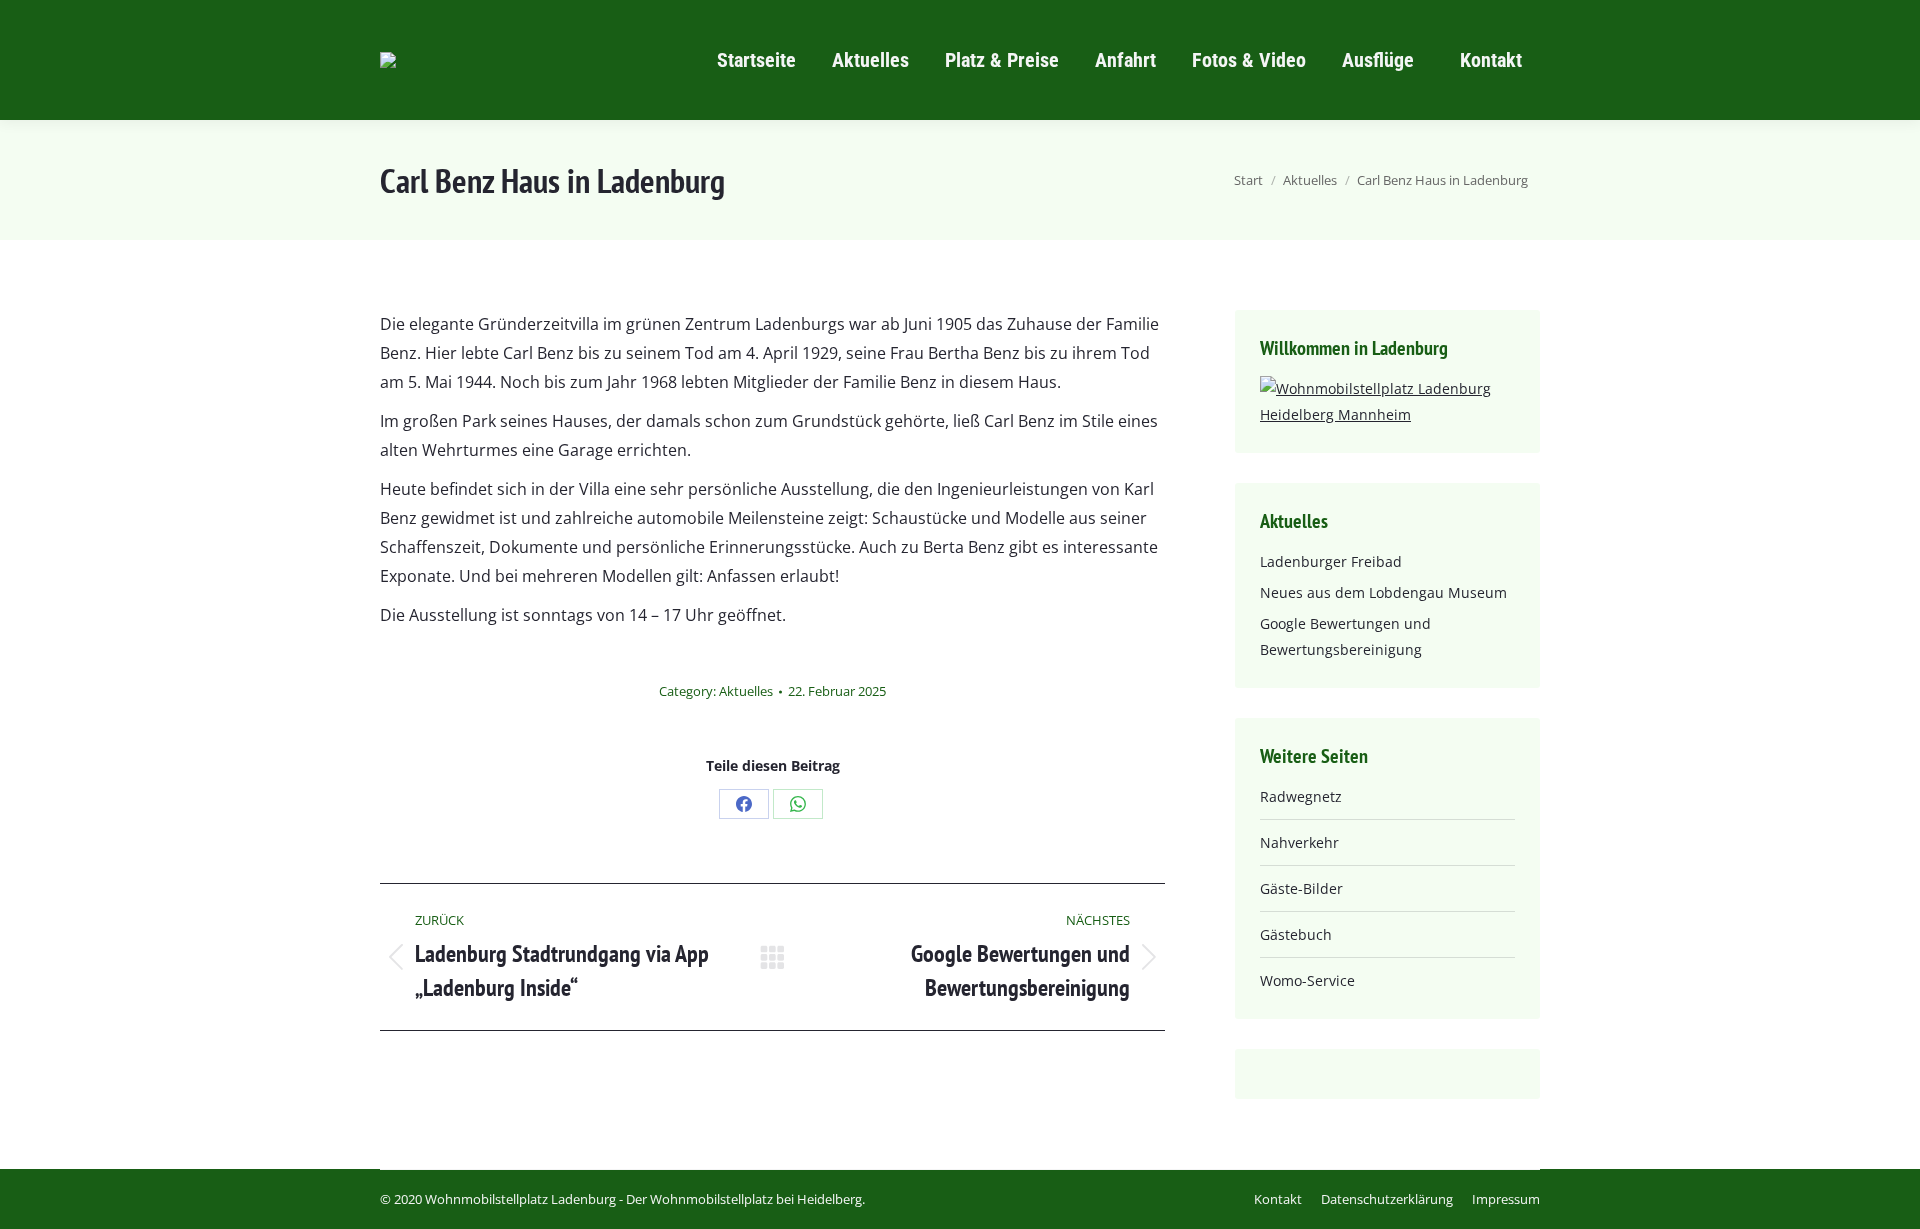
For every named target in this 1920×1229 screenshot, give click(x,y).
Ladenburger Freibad (1331, 561)
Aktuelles (746, 691)
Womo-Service (1307, 980)
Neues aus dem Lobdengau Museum (1383, 592)
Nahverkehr (1299, 842)
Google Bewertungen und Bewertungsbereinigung (1345, 636)
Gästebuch (1296, 934)
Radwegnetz (1301, 796)
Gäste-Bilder (1301, 888)
